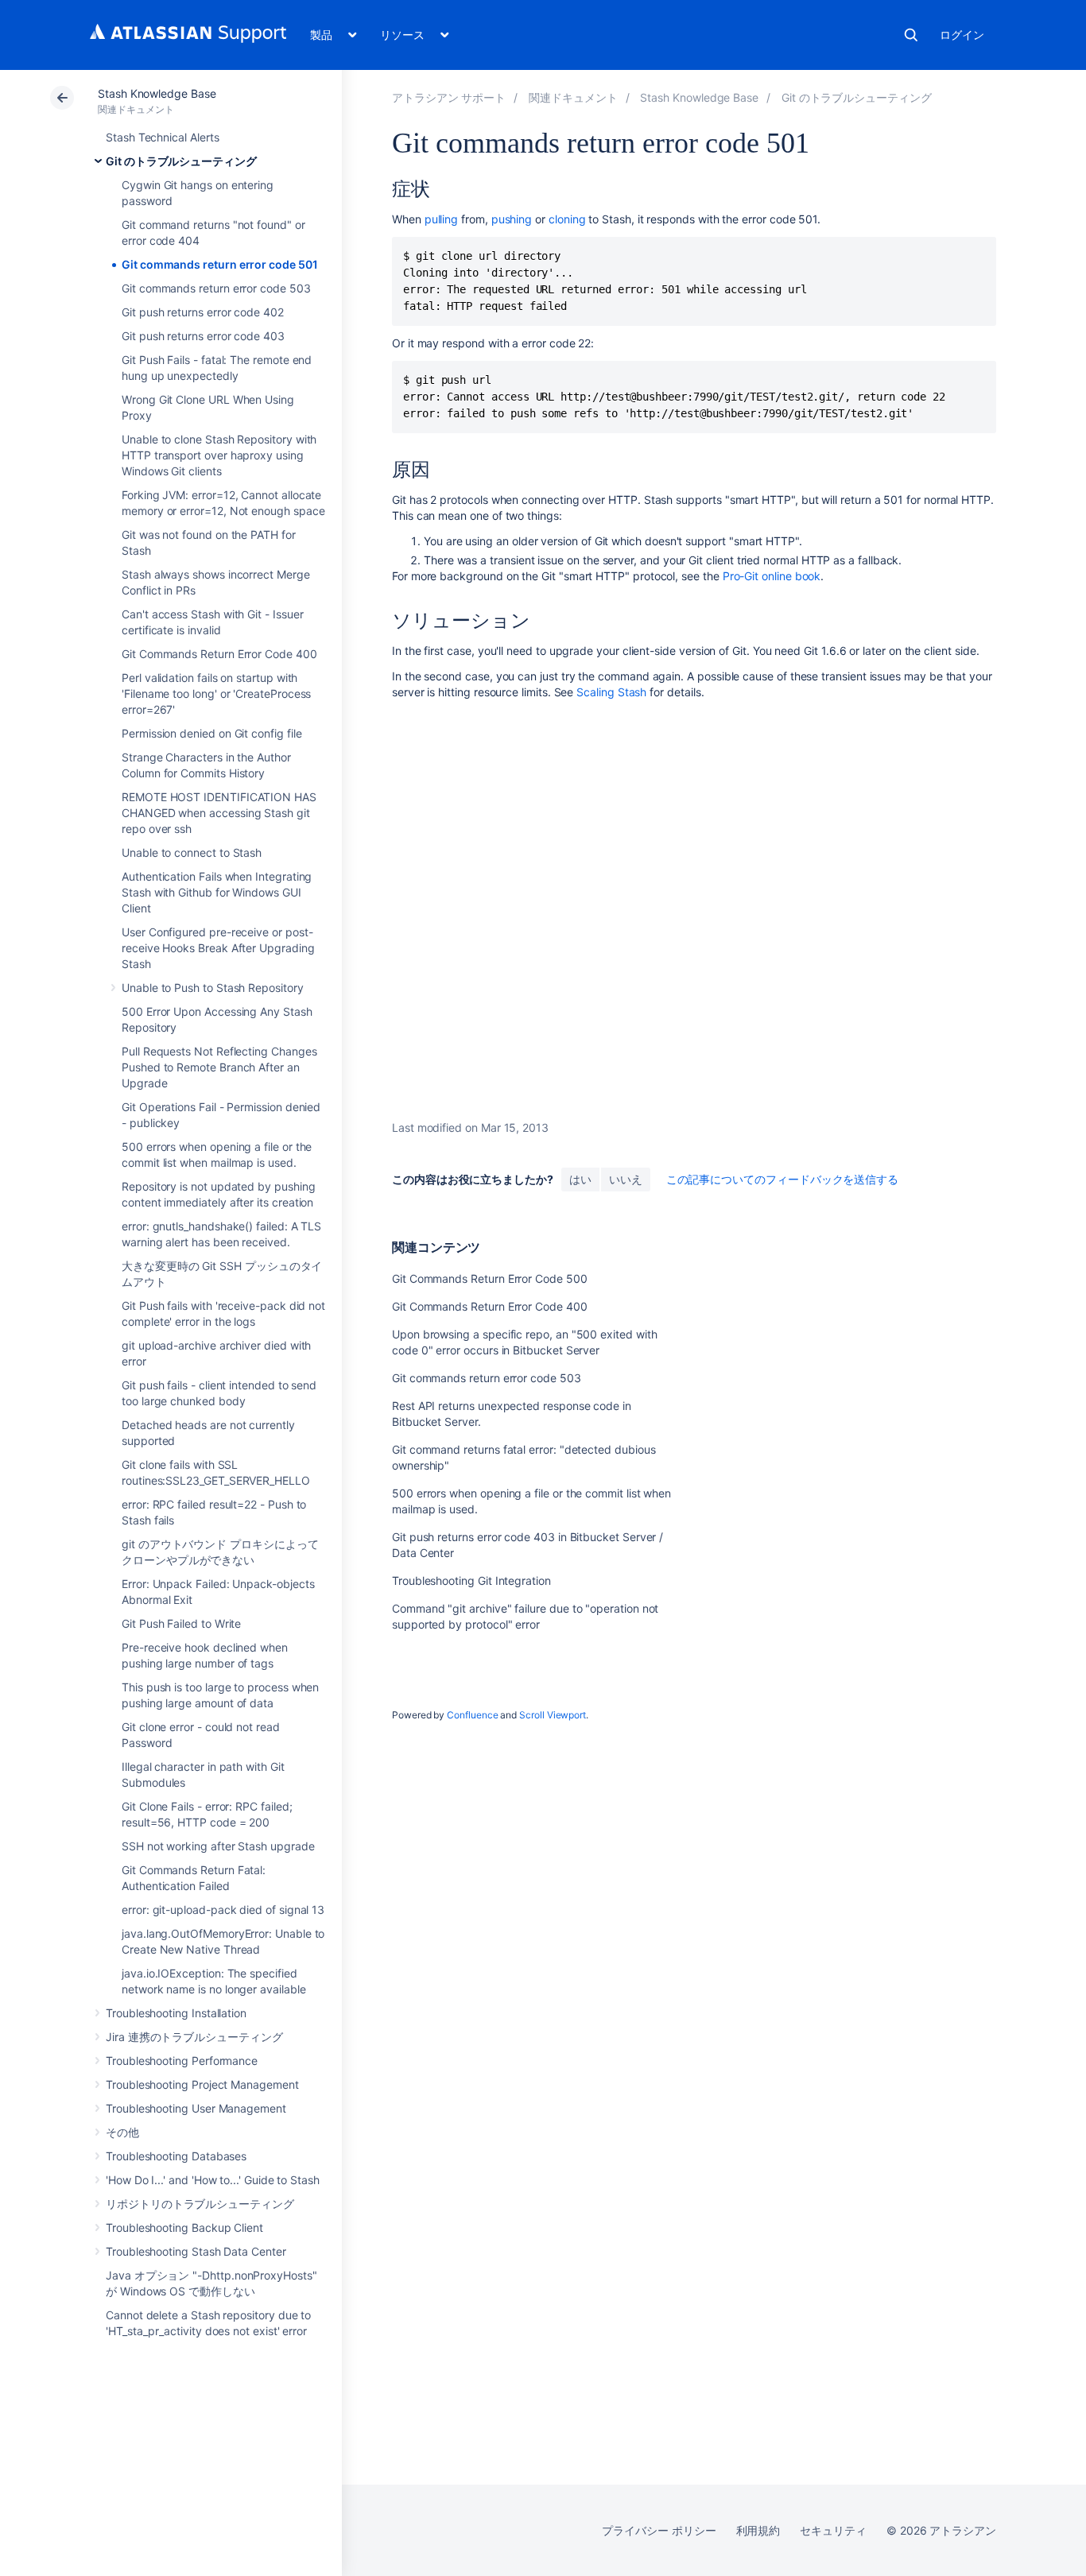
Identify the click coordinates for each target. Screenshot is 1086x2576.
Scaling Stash (611, 692)
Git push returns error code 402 (203, 312)
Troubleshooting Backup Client (184, 2227)
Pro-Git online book (772, 576)
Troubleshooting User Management (196, 2108)
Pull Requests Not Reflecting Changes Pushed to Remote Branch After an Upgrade (219, 1067)
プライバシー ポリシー (659, 2530)
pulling (442, 219)
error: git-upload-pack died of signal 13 (223, 1910)
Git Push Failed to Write (181, 1623)
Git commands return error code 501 (220, 264)
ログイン (962, 35)
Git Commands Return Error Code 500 (490, 1278)
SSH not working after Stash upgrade (218, 1846)
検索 (911, 35)
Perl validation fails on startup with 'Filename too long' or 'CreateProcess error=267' (216, 693)
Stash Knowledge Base (157, 93)
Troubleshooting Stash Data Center (196, 2251)
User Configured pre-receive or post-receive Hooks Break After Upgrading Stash (218, 948)
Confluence (472, 1715)
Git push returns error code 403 (203, 336)
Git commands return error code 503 (216, 288)
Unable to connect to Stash (192, 852)
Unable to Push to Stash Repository (213, 988)
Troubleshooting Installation (176, 2013)
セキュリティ (833, 2530)
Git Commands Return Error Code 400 (219, 654)
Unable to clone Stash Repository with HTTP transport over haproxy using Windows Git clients (219, 455)
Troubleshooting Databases (176, 2156)
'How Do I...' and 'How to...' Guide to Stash (213, 2180)
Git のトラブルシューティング (181, 161)
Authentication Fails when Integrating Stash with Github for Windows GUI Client (217, 892)
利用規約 (758, 2530)
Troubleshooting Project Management (202, 2084)
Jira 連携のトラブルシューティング (194, 2037)
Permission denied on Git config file (211, 733)
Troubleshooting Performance (182, 2061)
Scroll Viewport (553, 1715)
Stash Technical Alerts (162, 137)
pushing (512, 219)
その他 (122, 2132)
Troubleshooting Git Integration (471, 1580)
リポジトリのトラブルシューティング (200, 2204)
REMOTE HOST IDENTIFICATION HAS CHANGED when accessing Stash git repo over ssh (219, 813)
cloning (567, 219)
